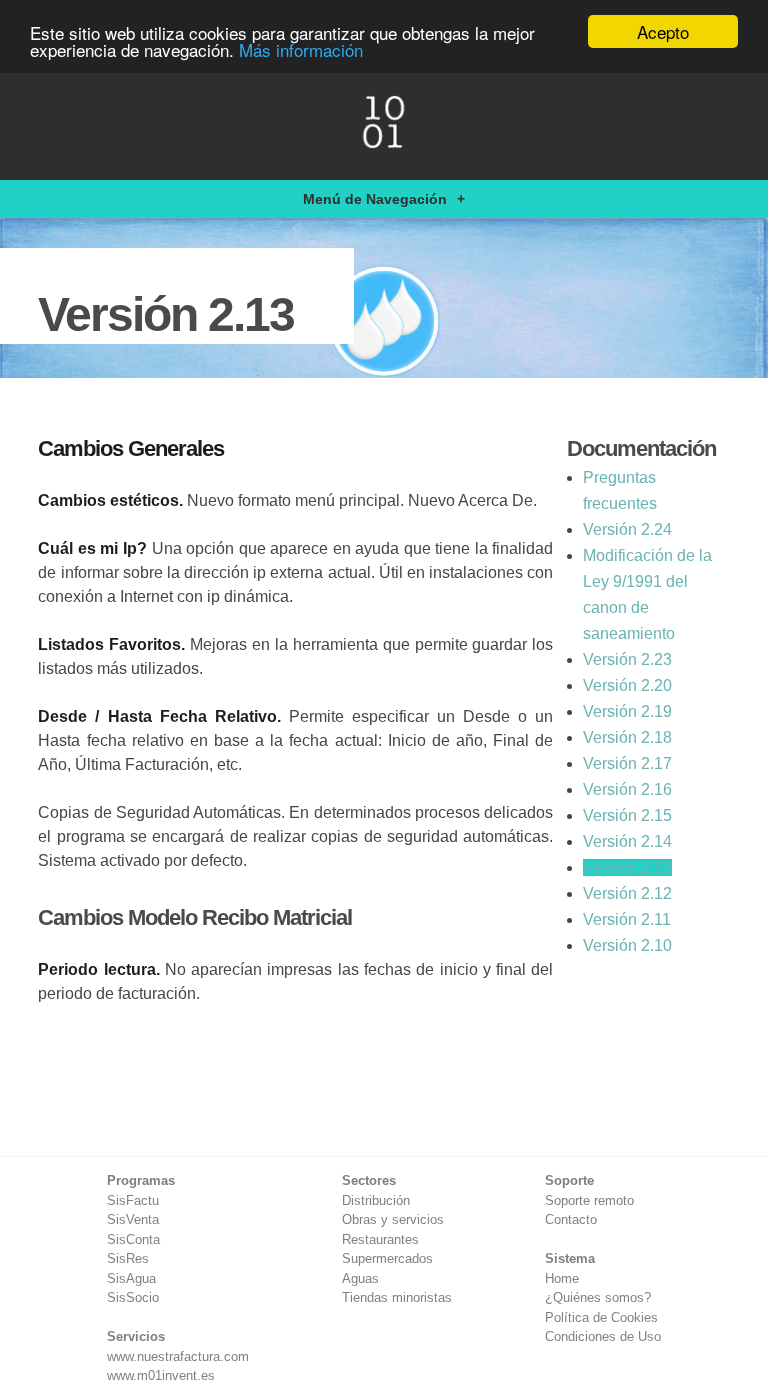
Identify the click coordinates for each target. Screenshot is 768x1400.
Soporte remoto (589, 1200)
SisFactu (133, 1200)
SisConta (133, 1239)
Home (562, 1278)
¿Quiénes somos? (598, 1297)
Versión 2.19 (627, 711)
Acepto (663, 31)
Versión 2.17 (627, 763)
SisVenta (133, 1219)
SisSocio (133, 1297)
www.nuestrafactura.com (178, 1356)
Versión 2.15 (627, 815)
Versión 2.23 (627, 659)
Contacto (571, 1219)
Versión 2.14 (627, 841)
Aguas (360, 1278)
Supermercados (387, 1258)
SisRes (128, 1258)
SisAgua (131, 1278)
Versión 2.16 (627, 789)
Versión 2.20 (627, 685)
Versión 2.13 (627, 867)
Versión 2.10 (627, 945)
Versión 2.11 (627, 919)
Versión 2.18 (627, 737)
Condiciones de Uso (603, 1336)
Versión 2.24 (627, 529)
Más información (301, 49)
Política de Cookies (601, 1317)
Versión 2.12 (627, 893)
